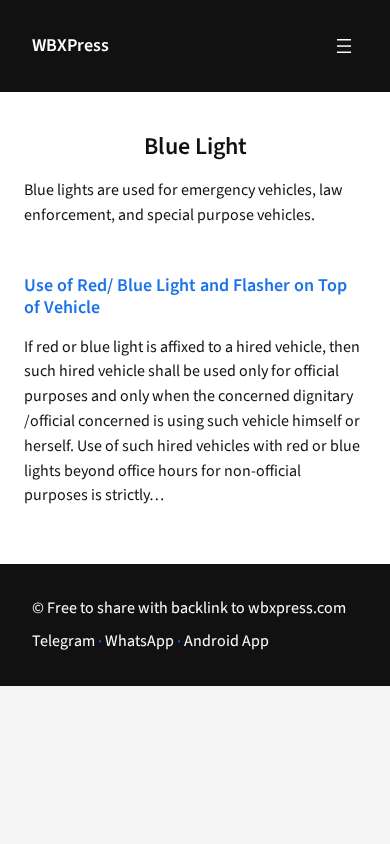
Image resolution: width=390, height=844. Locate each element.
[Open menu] (344, 46)
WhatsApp (139, 641)
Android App (226, 641)
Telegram (63, 641)
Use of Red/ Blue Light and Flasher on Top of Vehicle (185, 297)
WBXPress (70, 45)
